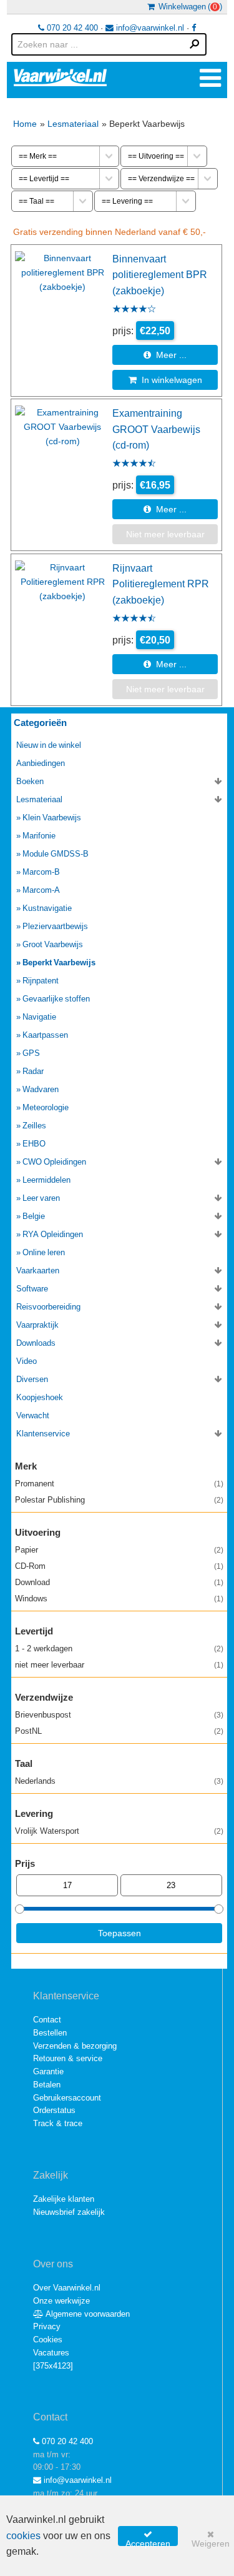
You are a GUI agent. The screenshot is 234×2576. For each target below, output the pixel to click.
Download (119, 1582)
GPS (31, 1053)
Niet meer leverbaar (165, 534)
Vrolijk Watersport (119, 1831)
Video (27, 1361)
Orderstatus (54, 2110)
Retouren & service (68, 2058)
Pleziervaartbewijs (55, 926)
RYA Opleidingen (53, 1234)
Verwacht (33, 1415)
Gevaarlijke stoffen (56, 999)
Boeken (30, 781)
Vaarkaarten (38, 1271)
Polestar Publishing (119, 1500)
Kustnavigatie (47, 908)
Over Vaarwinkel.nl (67, 2288)
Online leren (44, 1252)
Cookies (48, 2340)
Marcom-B (41, 872)
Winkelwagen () (188, 7)
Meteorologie (46, 1107)
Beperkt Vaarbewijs (59, 962)
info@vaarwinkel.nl (149, 28)
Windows (119, 1599)
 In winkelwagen (165, 380)
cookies (23, 2536)
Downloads (36, 1343)
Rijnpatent (41, 981)
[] (53, 2366)
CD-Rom (119, 1566)
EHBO (34, 1144)
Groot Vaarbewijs (53, 944)
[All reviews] (134, 310)
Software (32, 1289)
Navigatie (39, 1017)
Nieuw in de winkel (49, 745)
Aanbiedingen (41, 763)
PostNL (119, 1731)
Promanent (119, 1484)
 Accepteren (148, 2538)
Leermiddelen (46, 1180)
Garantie (48, 2071)
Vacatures (51, 2353)
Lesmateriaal (73, 124)
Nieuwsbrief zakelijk (69, 2212)
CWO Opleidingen (54, 1162)
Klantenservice (43, 1434)
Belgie (34, 1216)
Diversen (32, 1379)
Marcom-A (41, 890)
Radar (33, 1071)
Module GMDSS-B (56, 854)
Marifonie (39, 836)
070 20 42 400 (71, 28)
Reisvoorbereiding (48, 1307)
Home (25, 124)
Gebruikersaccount (67, 2098)
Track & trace (58, 2123)
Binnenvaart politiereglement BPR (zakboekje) (160, 275)
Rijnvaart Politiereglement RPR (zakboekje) (161, 584)
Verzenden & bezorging (75, 2046)
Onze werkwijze (61, 2301)
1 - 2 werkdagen (119, 1649)
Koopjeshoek (40, 1397)
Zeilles (34, 1126)
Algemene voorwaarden (87, 2314)
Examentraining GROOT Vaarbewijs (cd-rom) (156, 429)
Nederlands (119, 1781)
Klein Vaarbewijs (52, 818)
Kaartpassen (45, 1035)
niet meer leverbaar (119, 1665)
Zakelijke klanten (64, 2199)
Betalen (47, 2085)
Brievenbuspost (119, 1715)
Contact (47, 2020)
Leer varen (41, 1198)
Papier (119, 1550)
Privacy (47, 2326)
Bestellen (50, 2033)
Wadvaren (41, 1089)
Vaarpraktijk (37, 1325)
